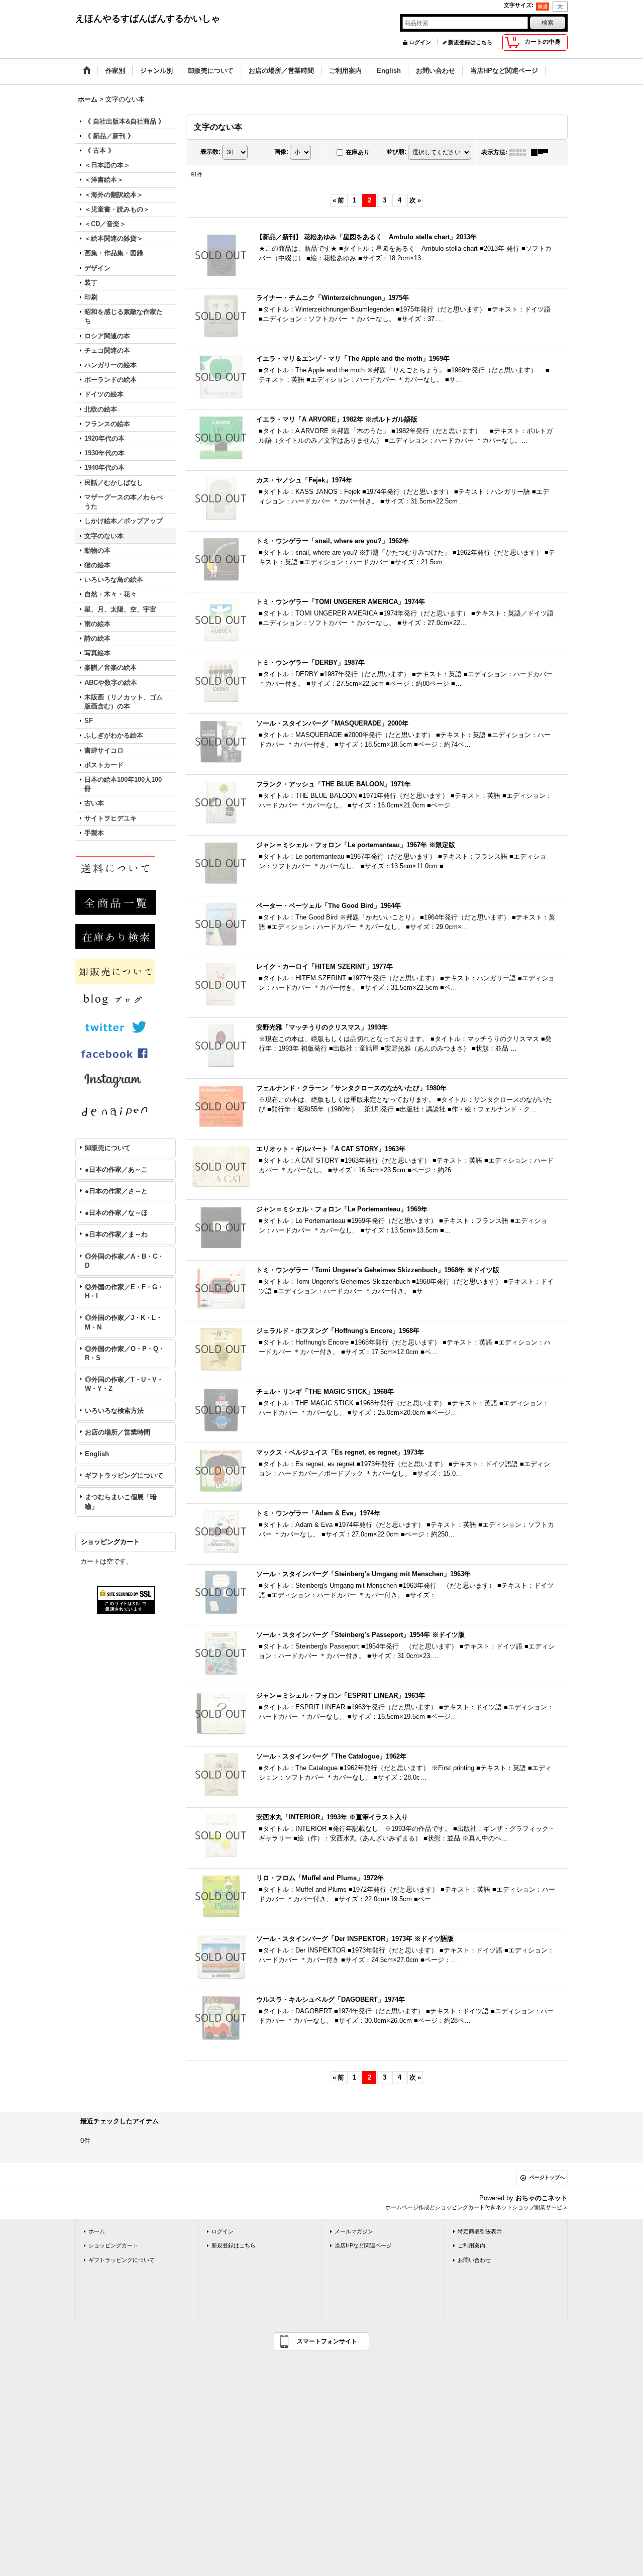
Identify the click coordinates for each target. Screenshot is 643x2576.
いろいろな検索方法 (114, 1411)
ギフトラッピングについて (124, 1475)
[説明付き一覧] (542, 152)
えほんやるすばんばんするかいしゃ (148, 19)
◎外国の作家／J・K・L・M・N (124, 1322)
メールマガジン (354, 2231)
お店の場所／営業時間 (118, 1432)
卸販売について (108, 1148)
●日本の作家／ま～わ (116, 1234)
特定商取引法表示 (480, 2231)
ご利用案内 (471, 2245)
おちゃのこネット (542, 2198)
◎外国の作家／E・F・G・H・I (124, 1292)
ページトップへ (547, 2177)
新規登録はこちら (470, 42)
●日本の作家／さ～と (116, 1191)
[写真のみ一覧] (520, 152)
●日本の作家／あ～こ (116, 1169)
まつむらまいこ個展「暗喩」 (121, 1502)
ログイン (420, 42)
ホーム (97, 2231)
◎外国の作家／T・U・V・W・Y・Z (124, 1384)
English (97, 1454)
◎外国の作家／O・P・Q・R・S (125, 1353)
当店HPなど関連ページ (363, 2245)
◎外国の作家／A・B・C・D (124, 1261)
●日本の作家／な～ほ (116, 1213)
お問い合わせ (474, 2260)
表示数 (210, 152)
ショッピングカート (113, 2245)
